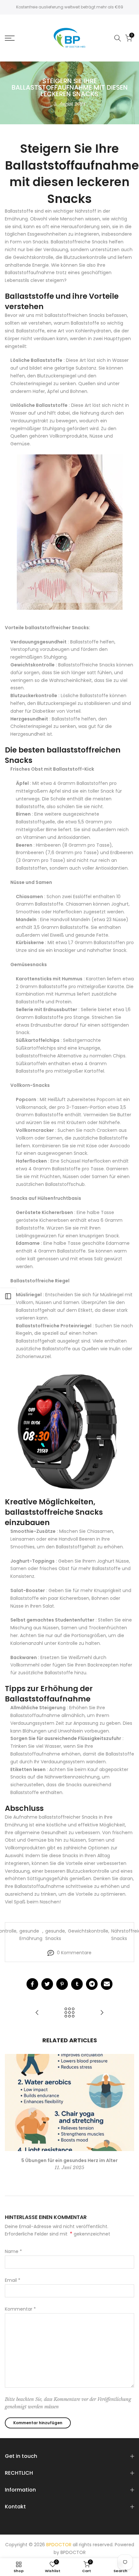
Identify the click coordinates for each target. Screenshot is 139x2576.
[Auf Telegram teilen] (92, 1984)
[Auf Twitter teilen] (47, 1984)
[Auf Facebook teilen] (32, 1984)
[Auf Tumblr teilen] (77, 1984)
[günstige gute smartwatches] (69, 532)
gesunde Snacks (55, 1935)
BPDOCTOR (73, 2552)
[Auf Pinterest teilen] (62, 1984)
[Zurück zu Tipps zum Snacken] (69, 2013)
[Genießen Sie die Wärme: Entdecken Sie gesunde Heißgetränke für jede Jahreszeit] (37, 2013)
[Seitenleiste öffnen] (8, 1296)
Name (13, 2251)
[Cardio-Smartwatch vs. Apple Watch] (69, 1432)
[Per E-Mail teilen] (107, 1984)
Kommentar (20, 2309)
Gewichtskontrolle (88, 1931)
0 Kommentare (74, 1953)
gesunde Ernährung (31, 1935)
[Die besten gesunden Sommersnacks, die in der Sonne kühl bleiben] (102, 2013)
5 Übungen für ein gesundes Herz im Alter (69, 2160)
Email (13, 2280)
